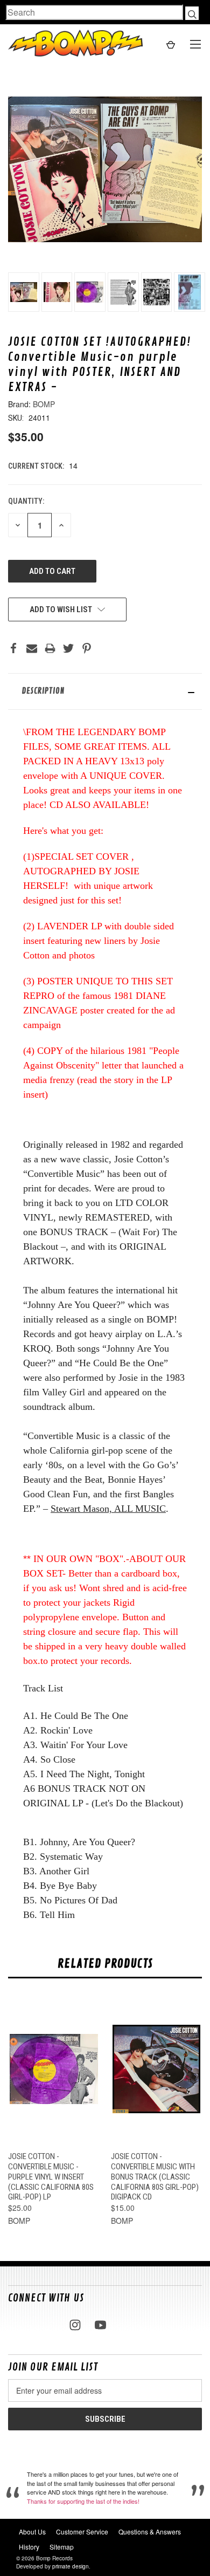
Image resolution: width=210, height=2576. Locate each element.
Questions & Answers (150, 2532)
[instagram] (75, 2325)
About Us (32, 2532)
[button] (105, 691)
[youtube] (100, 2325)
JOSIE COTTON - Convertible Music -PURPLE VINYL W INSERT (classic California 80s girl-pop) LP (51, 2177)
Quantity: (26, 501)
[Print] (50, 648)
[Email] (32, 648)
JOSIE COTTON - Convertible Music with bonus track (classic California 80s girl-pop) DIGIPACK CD (155, 2177)
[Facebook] (13, 648)
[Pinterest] (87, 648)
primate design (71, 2566)
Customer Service (82, 2532)
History (29, 2547)
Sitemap (62, 2547)
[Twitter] (68, 648)
